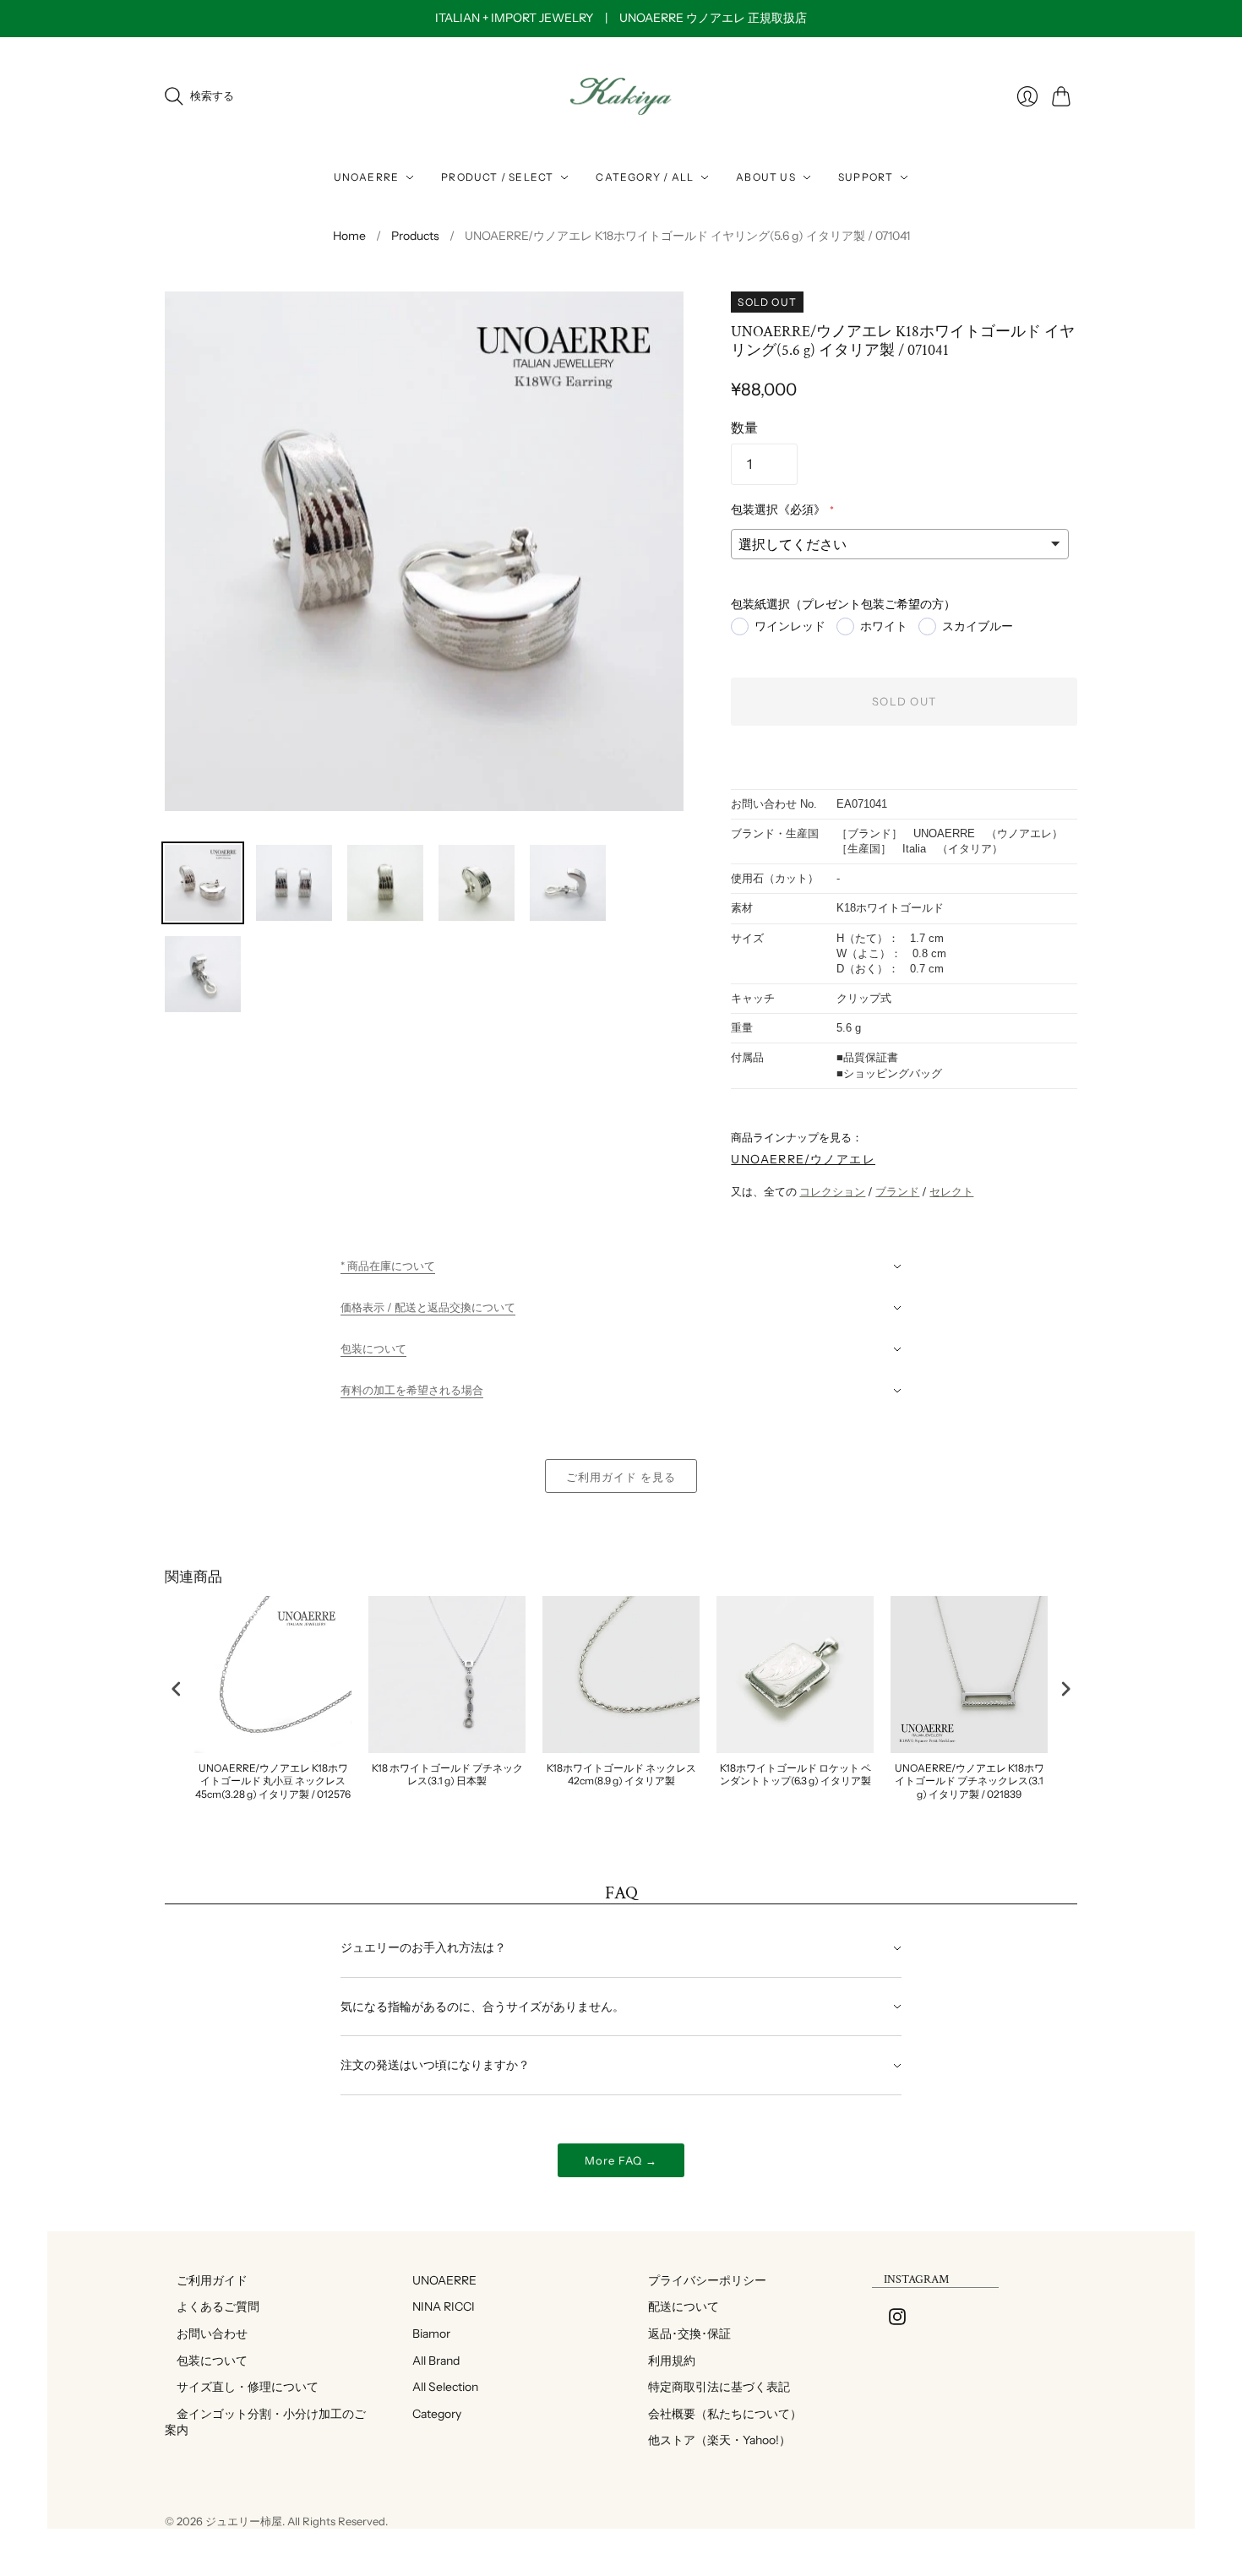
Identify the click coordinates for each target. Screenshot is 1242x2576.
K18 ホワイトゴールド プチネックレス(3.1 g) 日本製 (447, 1775)
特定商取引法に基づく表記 (713, 2387)
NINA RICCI (438, 2306)
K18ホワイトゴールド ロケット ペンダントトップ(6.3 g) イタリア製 (795, 1775)
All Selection (439, 2387)
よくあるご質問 (212, 2306)
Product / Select (497, 177)
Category (431, 2414)
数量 (744, 428)
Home (349, 236)
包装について (206, 2361)
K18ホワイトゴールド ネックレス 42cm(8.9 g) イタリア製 (621, 1775)
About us (766, 177)
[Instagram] (897, 2320)
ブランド (897, 1191)
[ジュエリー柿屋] (621, 97)
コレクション (832, 1191)
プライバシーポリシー (701, 2280)
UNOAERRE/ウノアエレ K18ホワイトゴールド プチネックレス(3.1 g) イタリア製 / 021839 (970, 1781)
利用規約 (666, 2361)
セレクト (951, 1191)
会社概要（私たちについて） (719, 2414)
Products (415, 236)
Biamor (425, 2334)
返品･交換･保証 (684, 2334)
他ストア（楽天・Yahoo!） (714, 2440)
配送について (678, 2306)
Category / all (645, 177)
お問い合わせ (206, 2334)
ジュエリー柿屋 (244, 2521)
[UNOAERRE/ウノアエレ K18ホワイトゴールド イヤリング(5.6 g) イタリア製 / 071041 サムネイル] (203, 883)
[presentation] (177, 1688)
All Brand (430, 2361)
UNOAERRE (367, 177)
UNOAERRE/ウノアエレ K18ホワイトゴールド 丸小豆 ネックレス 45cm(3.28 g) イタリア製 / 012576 (273, 1781)
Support (866, 177)
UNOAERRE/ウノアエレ (803, 1159)
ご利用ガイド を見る (621, 1477)
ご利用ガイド (206, 2280)
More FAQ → (621, 2160)
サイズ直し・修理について (242, 2387)
